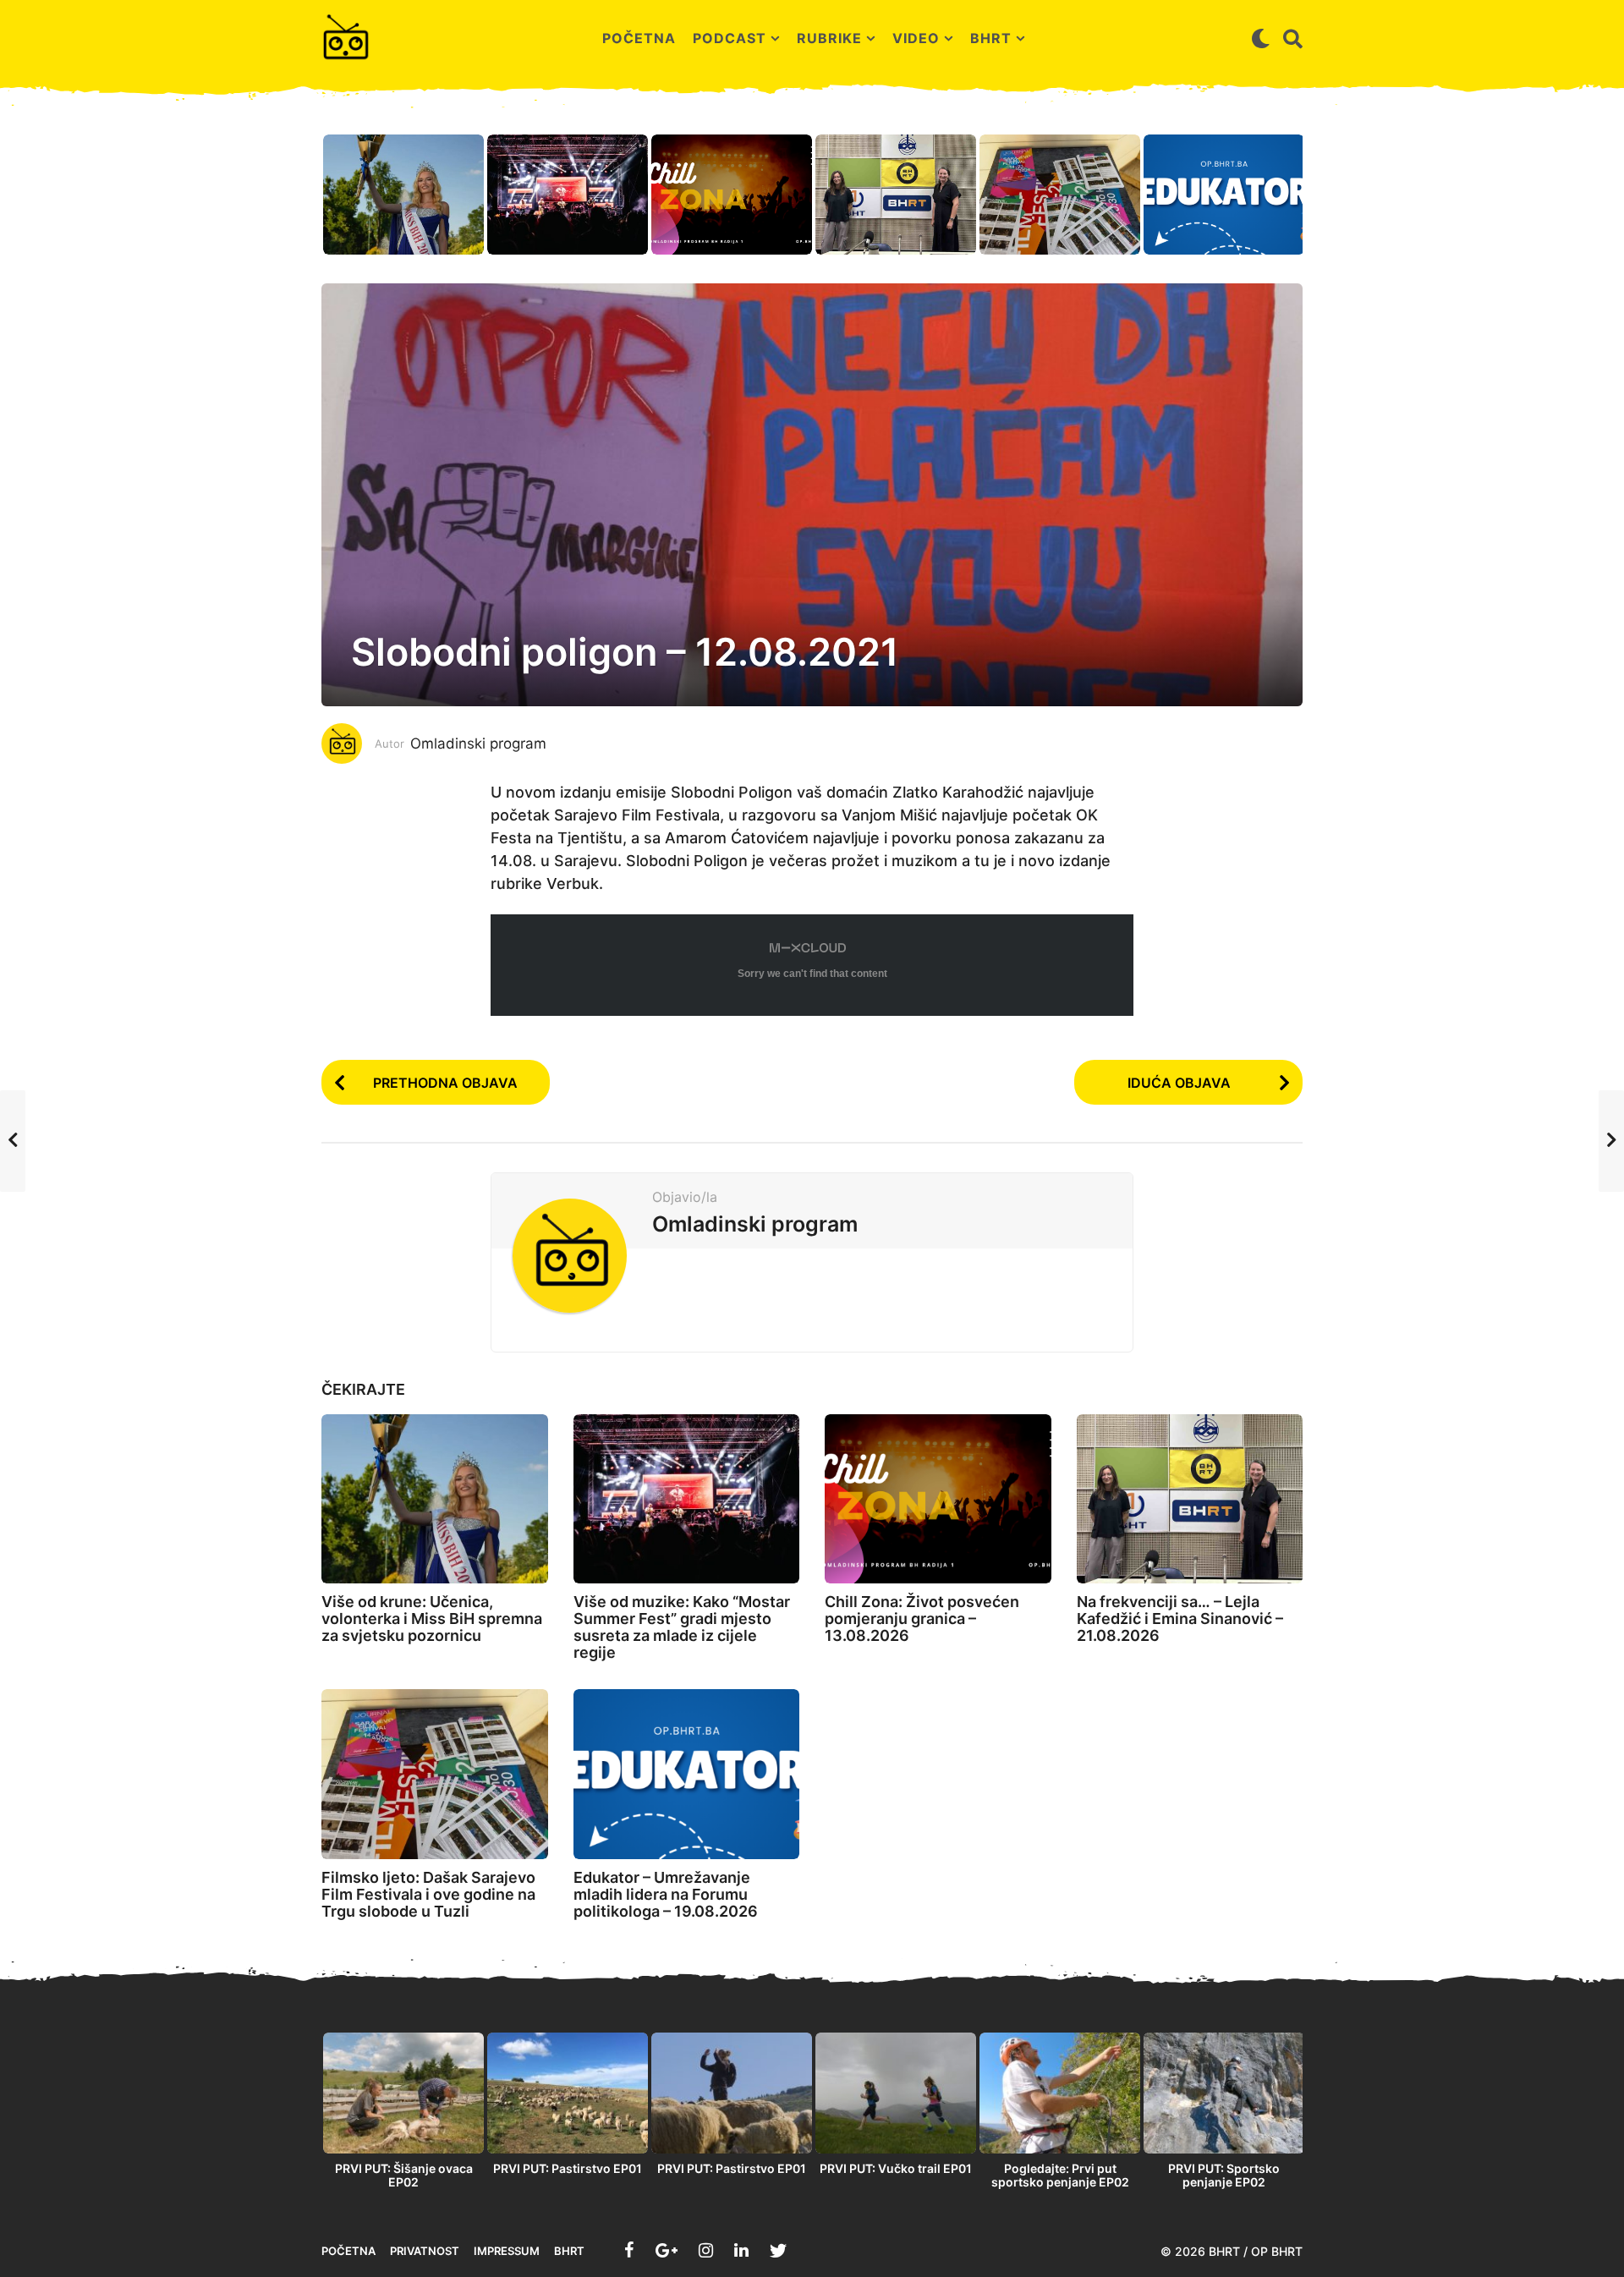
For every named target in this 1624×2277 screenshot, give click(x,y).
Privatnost (425, 2251)
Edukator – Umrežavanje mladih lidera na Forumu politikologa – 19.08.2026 (666, 1894)
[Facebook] (629, 2250)
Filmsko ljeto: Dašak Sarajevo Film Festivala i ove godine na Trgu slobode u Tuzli (428, 1894)
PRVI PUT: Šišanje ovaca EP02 (404, 2175)
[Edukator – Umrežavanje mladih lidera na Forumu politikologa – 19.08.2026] (687, 1774)
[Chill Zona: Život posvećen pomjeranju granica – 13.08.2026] (938, 1499)
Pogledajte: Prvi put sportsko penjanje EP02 (1060, 2175)
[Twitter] (778, 2250)
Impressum (507, 2251)
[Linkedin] (741, 2250)
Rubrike (829, 38)
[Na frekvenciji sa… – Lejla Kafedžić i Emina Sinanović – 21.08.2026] (1190, 1499)
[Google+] (667, 2250)
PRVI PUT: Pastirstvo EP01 (568, 2168)
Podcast (730, 38)
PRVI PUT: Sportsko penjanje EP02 (1224, 2175)
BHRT (991, 38)
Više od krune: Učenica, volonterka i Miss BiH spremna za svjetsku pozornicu (432, 1619)
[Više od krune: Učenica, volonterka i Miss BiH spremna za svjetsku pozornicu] (435, 1499)
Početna (639, 38)
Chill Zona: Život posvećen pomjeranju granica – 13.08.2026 (922, 1619)
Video (916, 38)
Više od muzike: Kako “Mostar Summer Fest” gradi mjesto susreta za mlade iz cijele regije (682, 1627)
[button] (1261, 38)
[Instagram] (706, 2250)
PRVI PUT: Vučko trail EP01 (896, 2168)
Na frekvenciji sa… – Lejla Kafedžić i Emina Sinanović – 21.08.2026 (1180, 1619)
